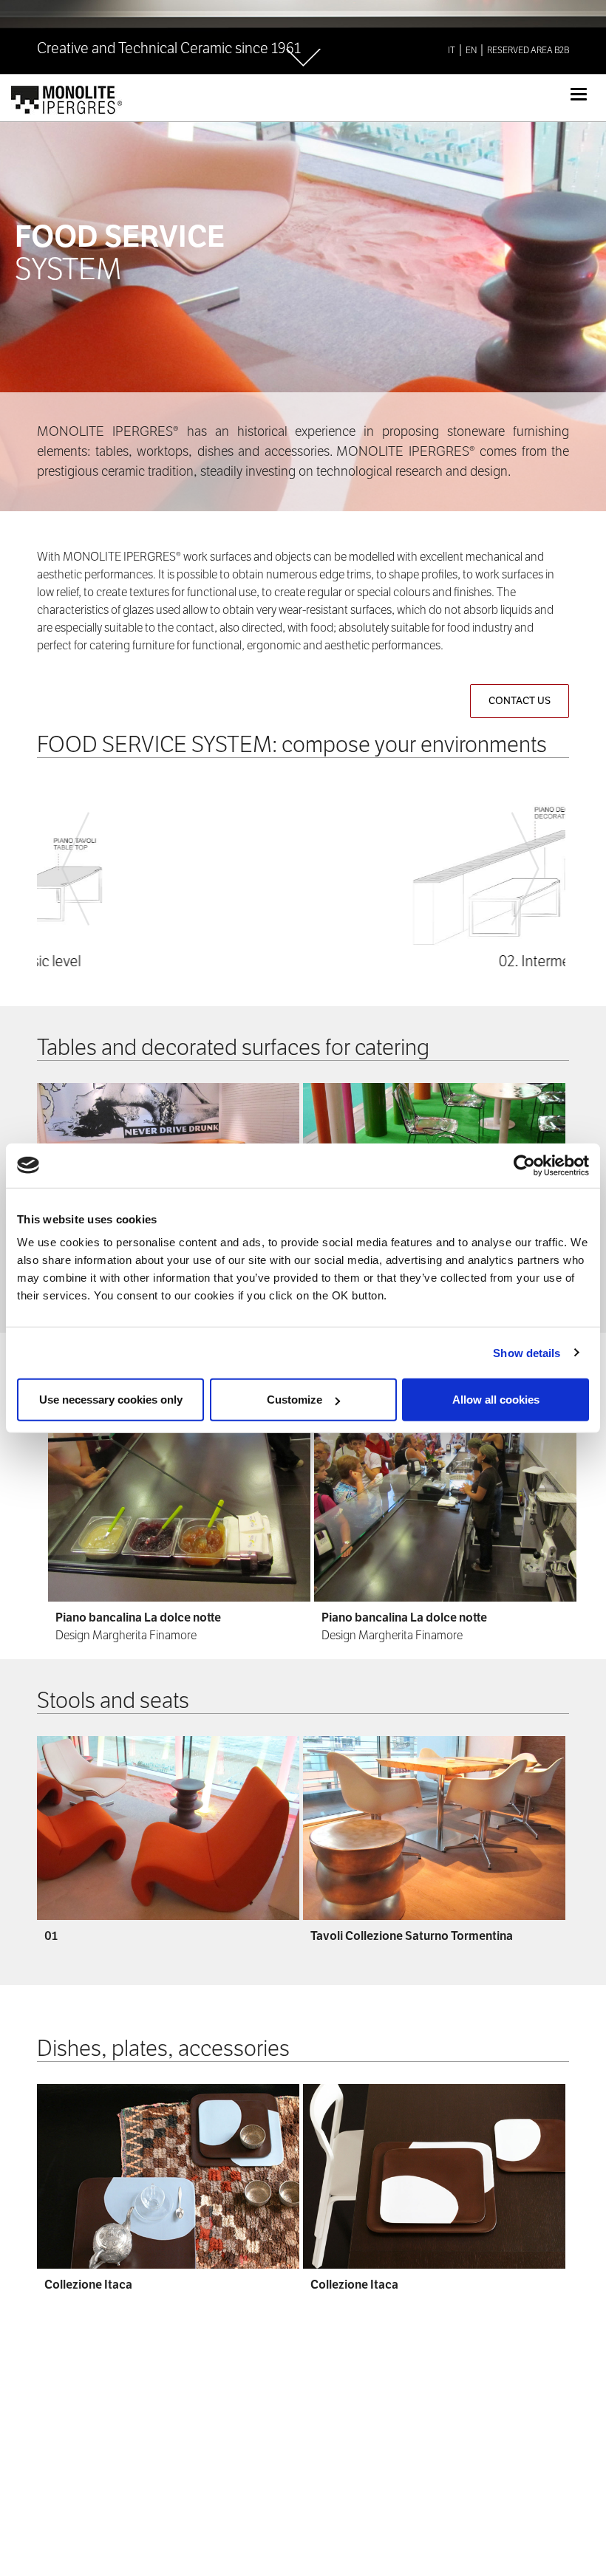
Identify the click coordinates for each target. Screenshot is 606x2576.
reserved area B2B (528, 50)
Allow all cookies (496, 1400)
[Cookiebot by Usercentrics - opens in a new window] (524, 1165)
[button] (76, 875)
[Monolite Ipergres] (68, 93)
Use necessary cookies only (111, 1400)
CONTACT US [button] (520, 701)
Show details (527, 1352)
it (452, 50)
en (471, 50)
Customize (295, 1400)
